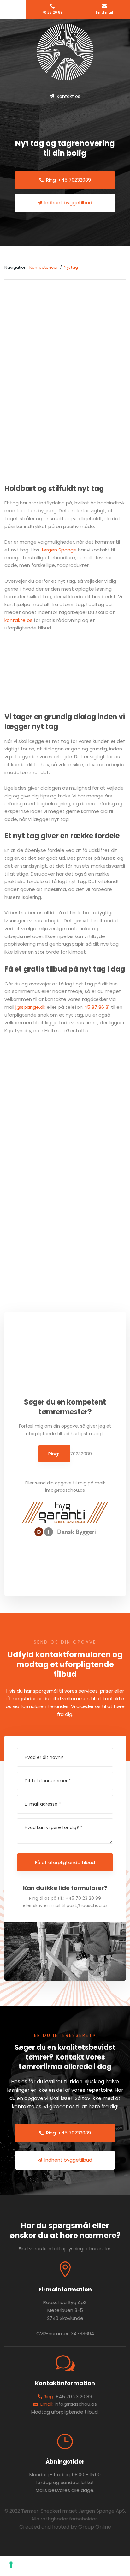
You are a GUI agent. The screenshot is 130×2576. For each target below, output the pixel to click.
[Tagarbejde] (33, 1137)
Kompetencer (44, 267)
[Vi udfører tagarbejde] (33, 1202)
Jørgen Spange (59, 550)
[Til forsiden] (65, 52)
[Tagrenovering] (98, 1071)
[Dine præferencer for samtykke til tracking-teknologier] (11, 2565)
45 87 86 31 (97, 1007)
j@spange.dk (30, 1007)
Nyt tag (71, 267)
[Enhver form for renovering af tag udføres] (98, 1202)
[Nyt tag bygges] (98, 1137)
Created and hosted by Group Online (65, 2527)
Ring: (54, 1454)
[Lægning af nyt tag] (33, 1071)
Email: (46, 2404)
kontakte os (18, 620)
